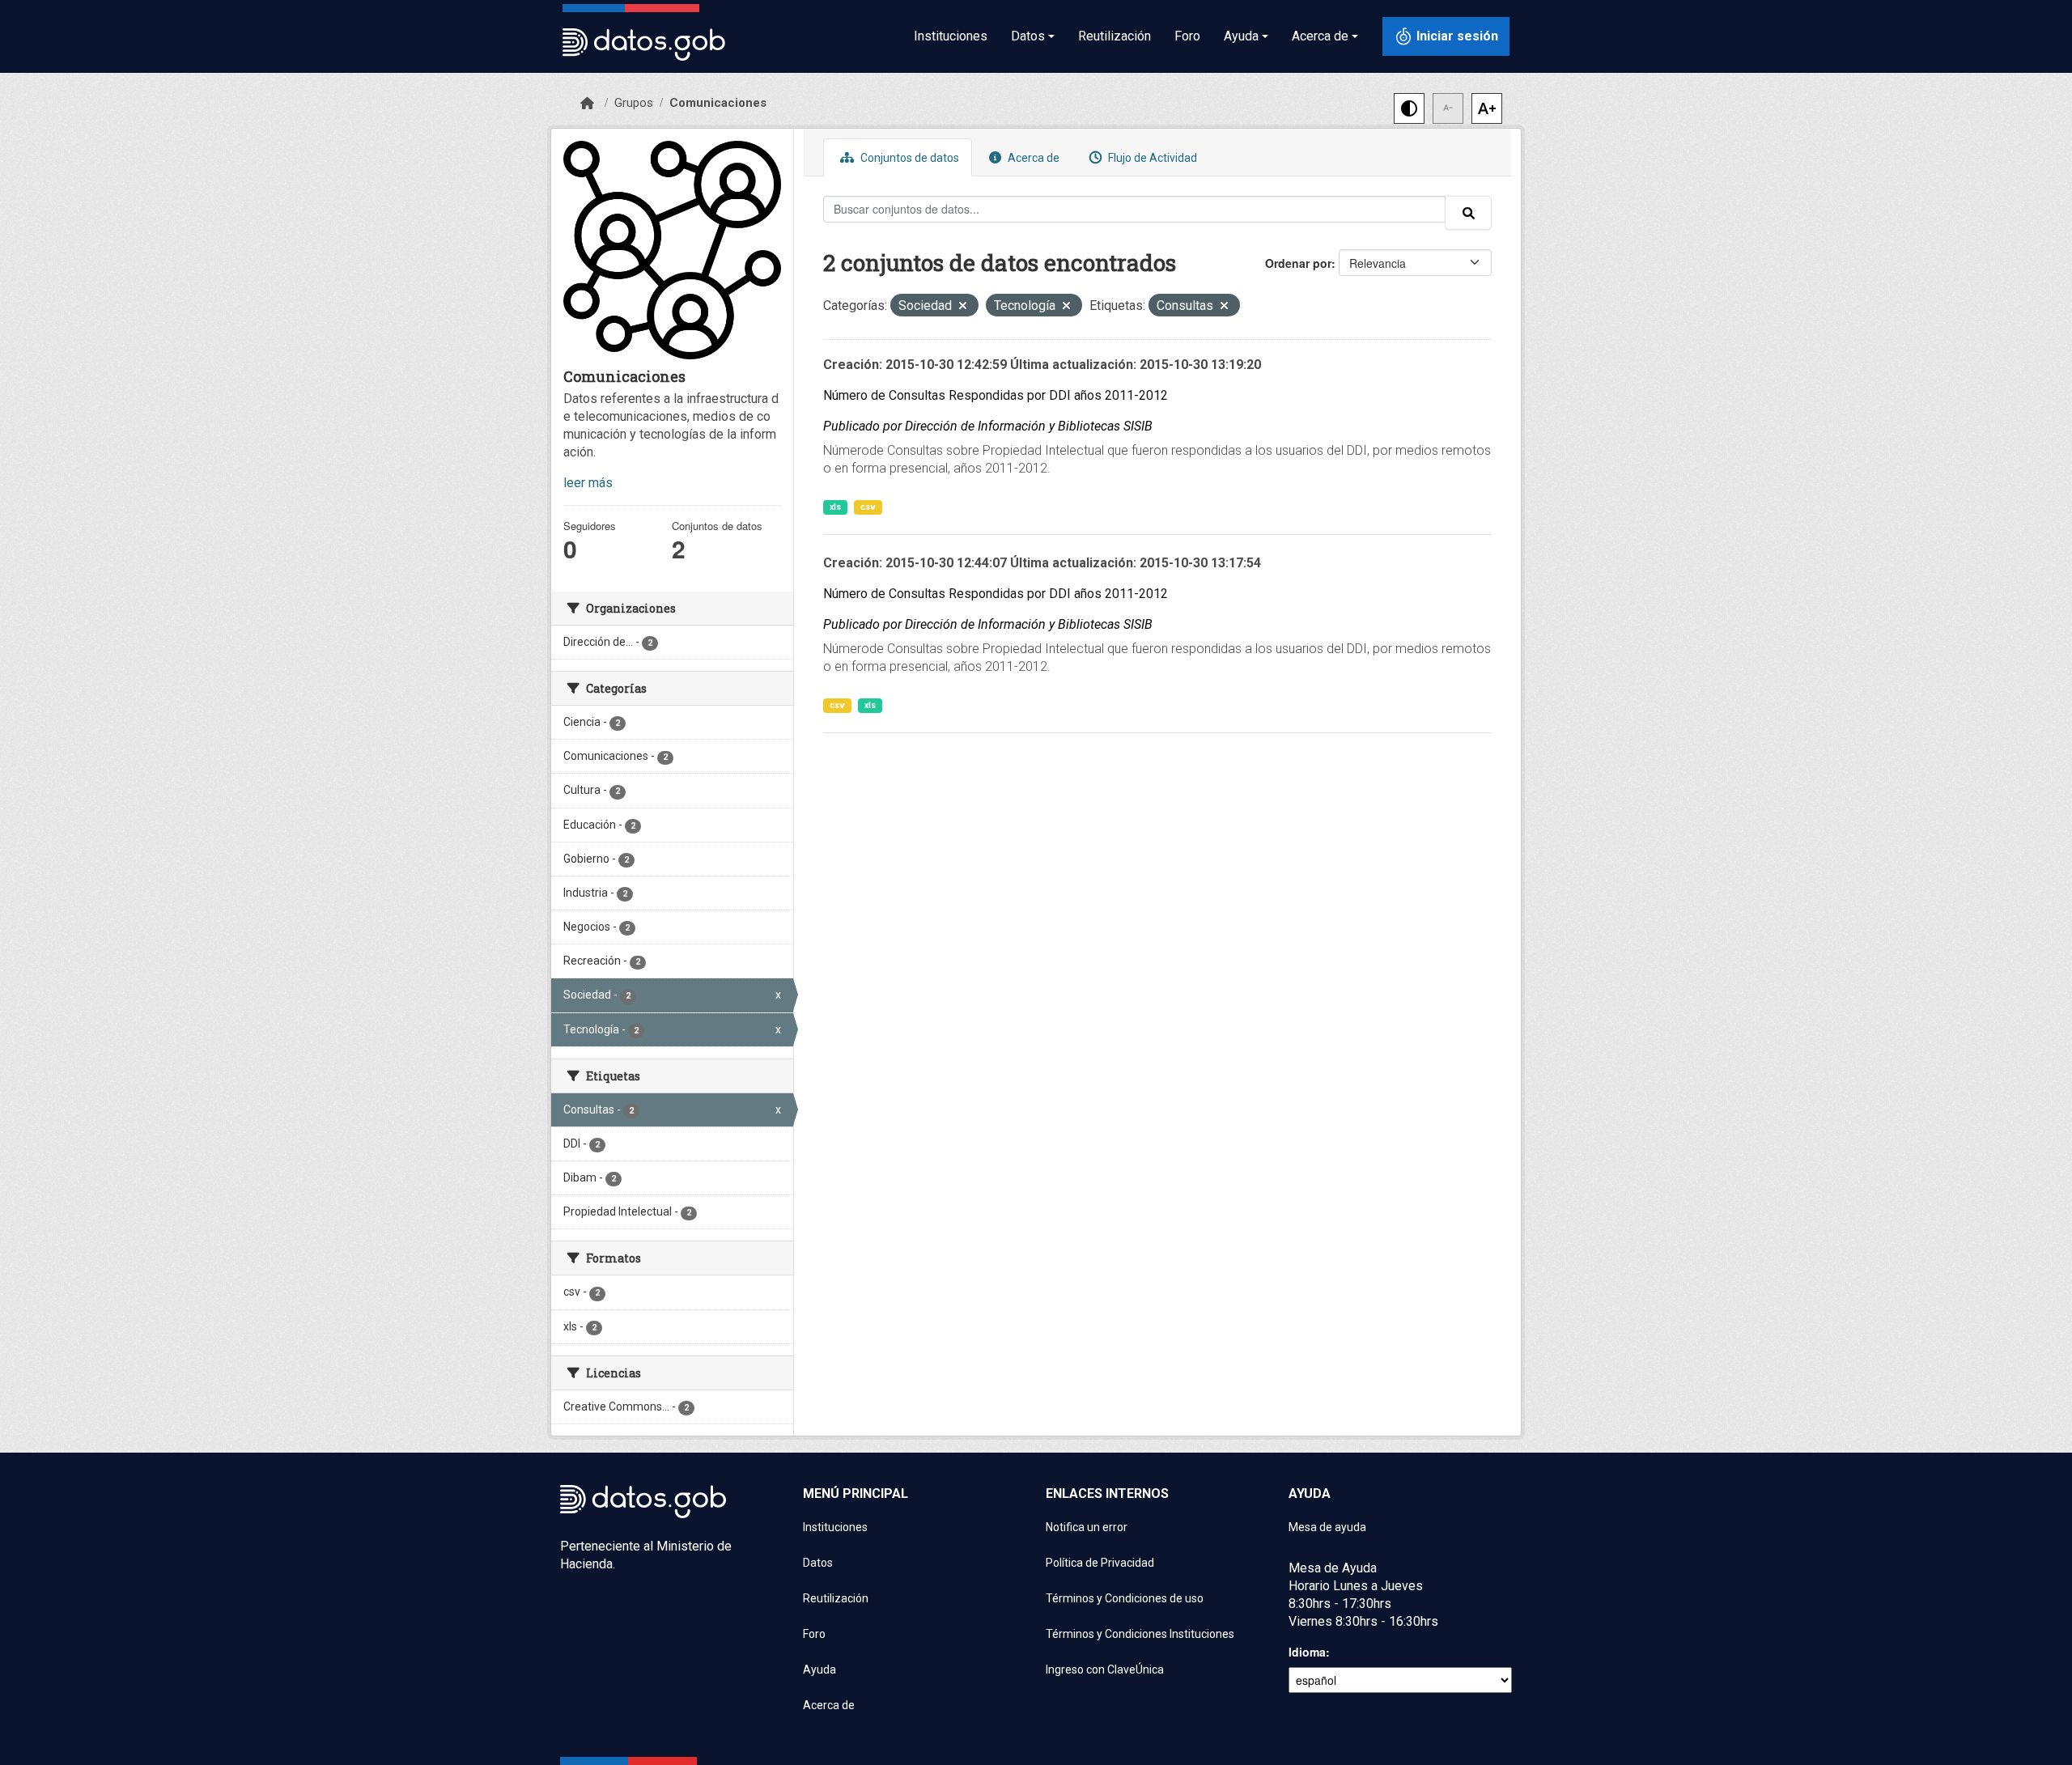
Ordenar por (1298, 263)
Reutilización (1115, 36)
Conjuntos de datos (909, 158)
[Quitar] (963, 307)
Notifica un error (1087, 1527)
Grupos (634, 103)
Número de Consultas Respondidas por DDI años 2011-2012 (996, 395)
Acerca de (1032, 158)
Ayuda (819, 1670)
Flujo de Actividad (1151, 158)
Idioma (1307, 1652)
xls (835, 507)
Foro (1187, 36)
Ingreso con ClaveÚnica (1105, 1670)
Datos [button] (1028, 36)
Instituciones (951, 36)
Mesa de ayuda (1327, 1527)
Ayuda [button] (1241, 36)
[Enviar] (1468, 213)
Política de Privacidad (1100, 1563)
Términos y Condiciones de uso (1125, 1598)
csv (868, 507)
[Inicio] (587, 104)
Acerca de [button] (1320, 36)
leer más (588, 483)
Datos (818, 1563)
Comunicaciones (718, 103)
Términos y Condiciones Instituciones (1140, 1634)
